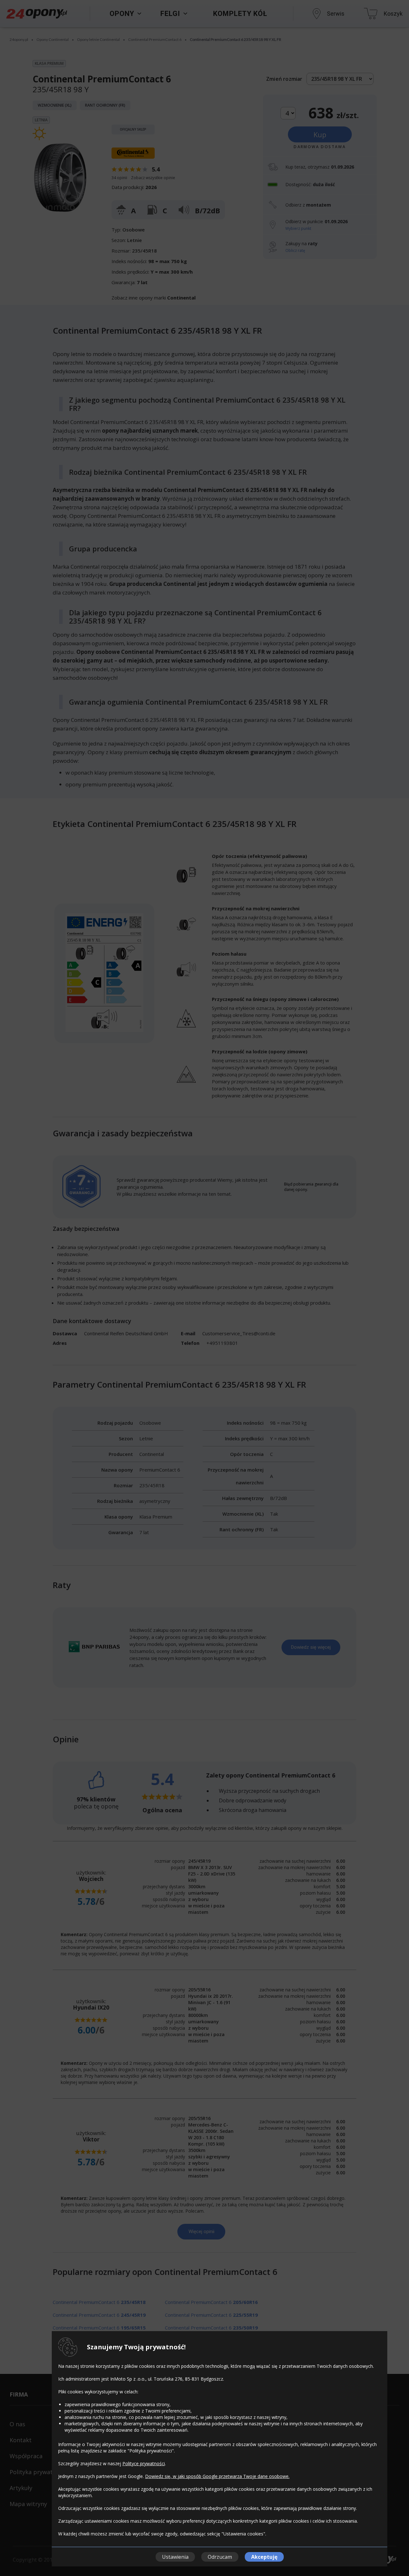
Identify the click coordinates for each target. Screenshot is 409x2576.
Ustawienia (175, 2557)
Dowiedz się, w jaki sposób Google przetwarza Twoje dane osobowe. (217, 2476)
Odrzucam (220, 2557)
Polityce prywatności (144, 2463)
